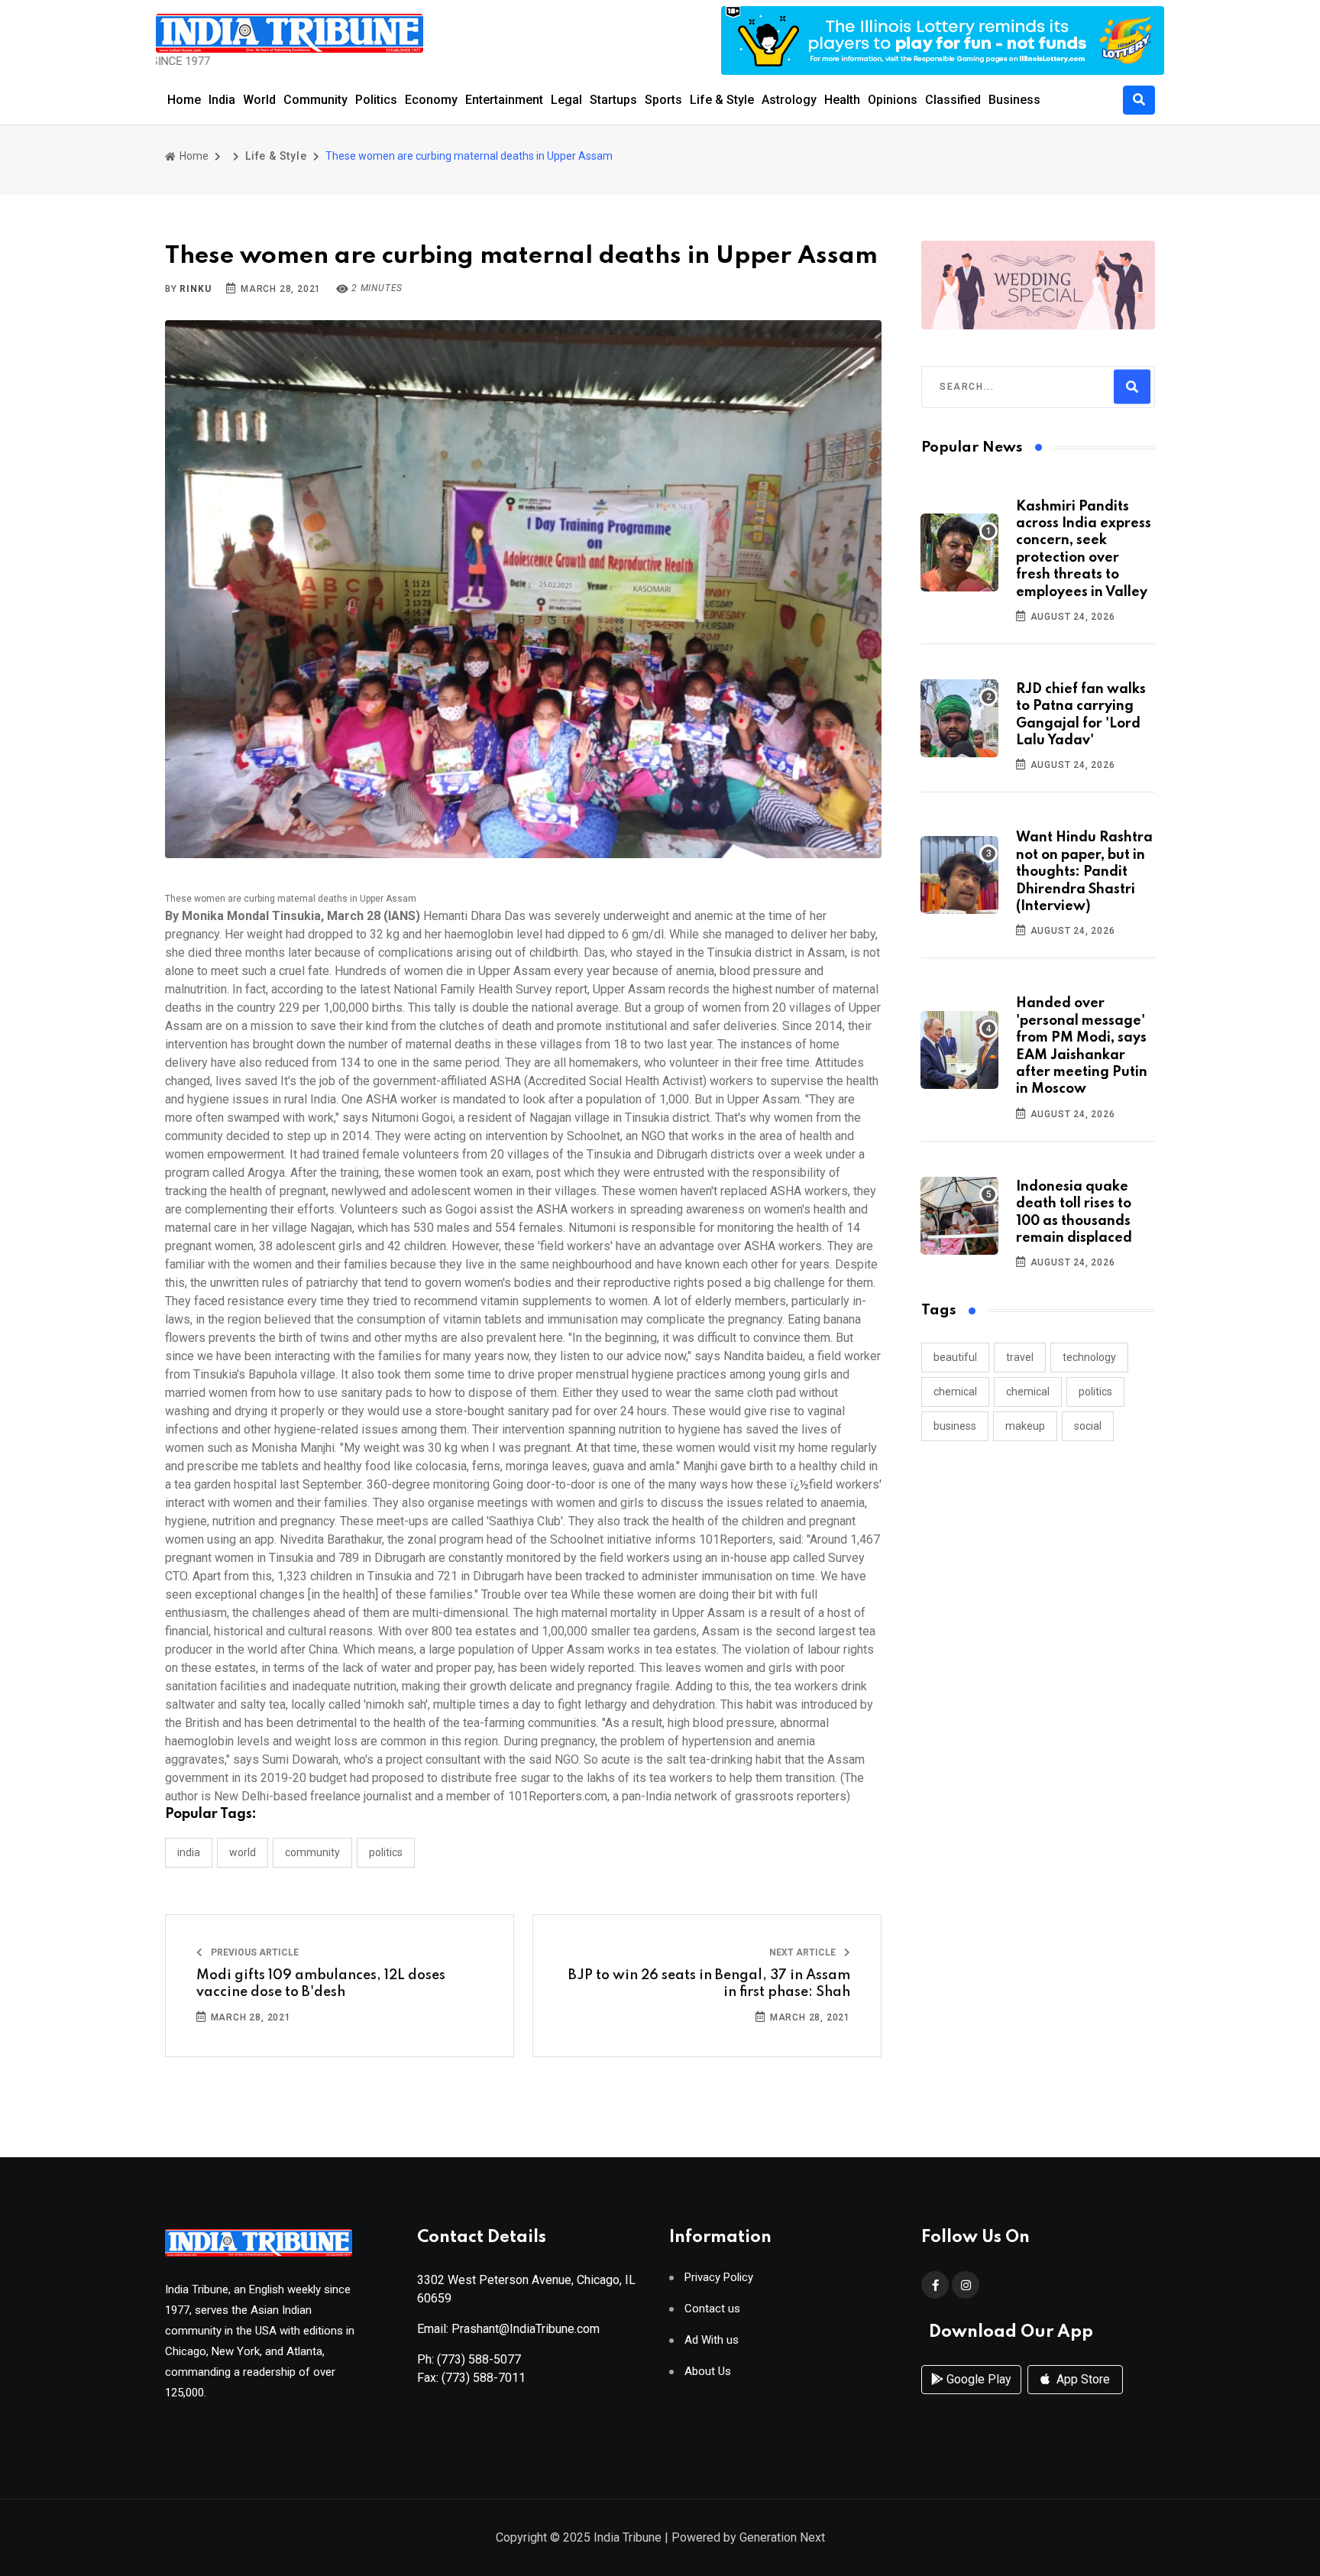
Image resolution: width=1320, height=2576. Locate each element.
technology (1089, 1357)
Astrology (789, 100)
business (955, 1426)
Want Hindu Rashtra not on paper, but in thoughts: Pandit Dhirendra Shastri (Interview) (1084, 872)
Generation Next (782, 2537)
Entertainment (504, 100)
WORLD (243, 1852)
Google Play (977, 2379)
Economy (431, 100)
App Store (1082, 2379)
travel (1020, 1357)
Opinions (893, 100)
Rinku (195, 289)
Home (184, 100)
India (222, 100)
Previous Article (254, 1952)
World (259, 100)
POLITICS (386, 1852)
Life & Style (722, 100)
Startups (613, 100)
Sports (663, 100)
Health (842, 100)
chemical (955, 1392)
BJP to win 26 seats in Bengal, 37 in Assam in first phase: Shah (709, 1984)
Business (1014, 100)
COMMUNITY (312, 1852)
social (1088, 1426)
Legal (566, 100)
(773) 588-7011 (484, 2378)
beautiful (955, 1357)
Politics (376, 100)
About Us (708, 2372)
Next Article (804, 1952)
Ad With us (712, 2340)
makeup (1025, 1426)
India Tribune (628, 2537)
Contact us (712, 2309)
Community (315, 100)
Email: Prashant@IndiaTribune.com (508, 2329)
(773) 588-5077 (479, 2359)
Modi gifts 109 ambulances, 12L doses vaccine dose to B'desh (321, 1984)
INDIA (189, 1852)
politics (1095, 1392)
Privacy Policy (719, 2278)
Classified (953, 100)
